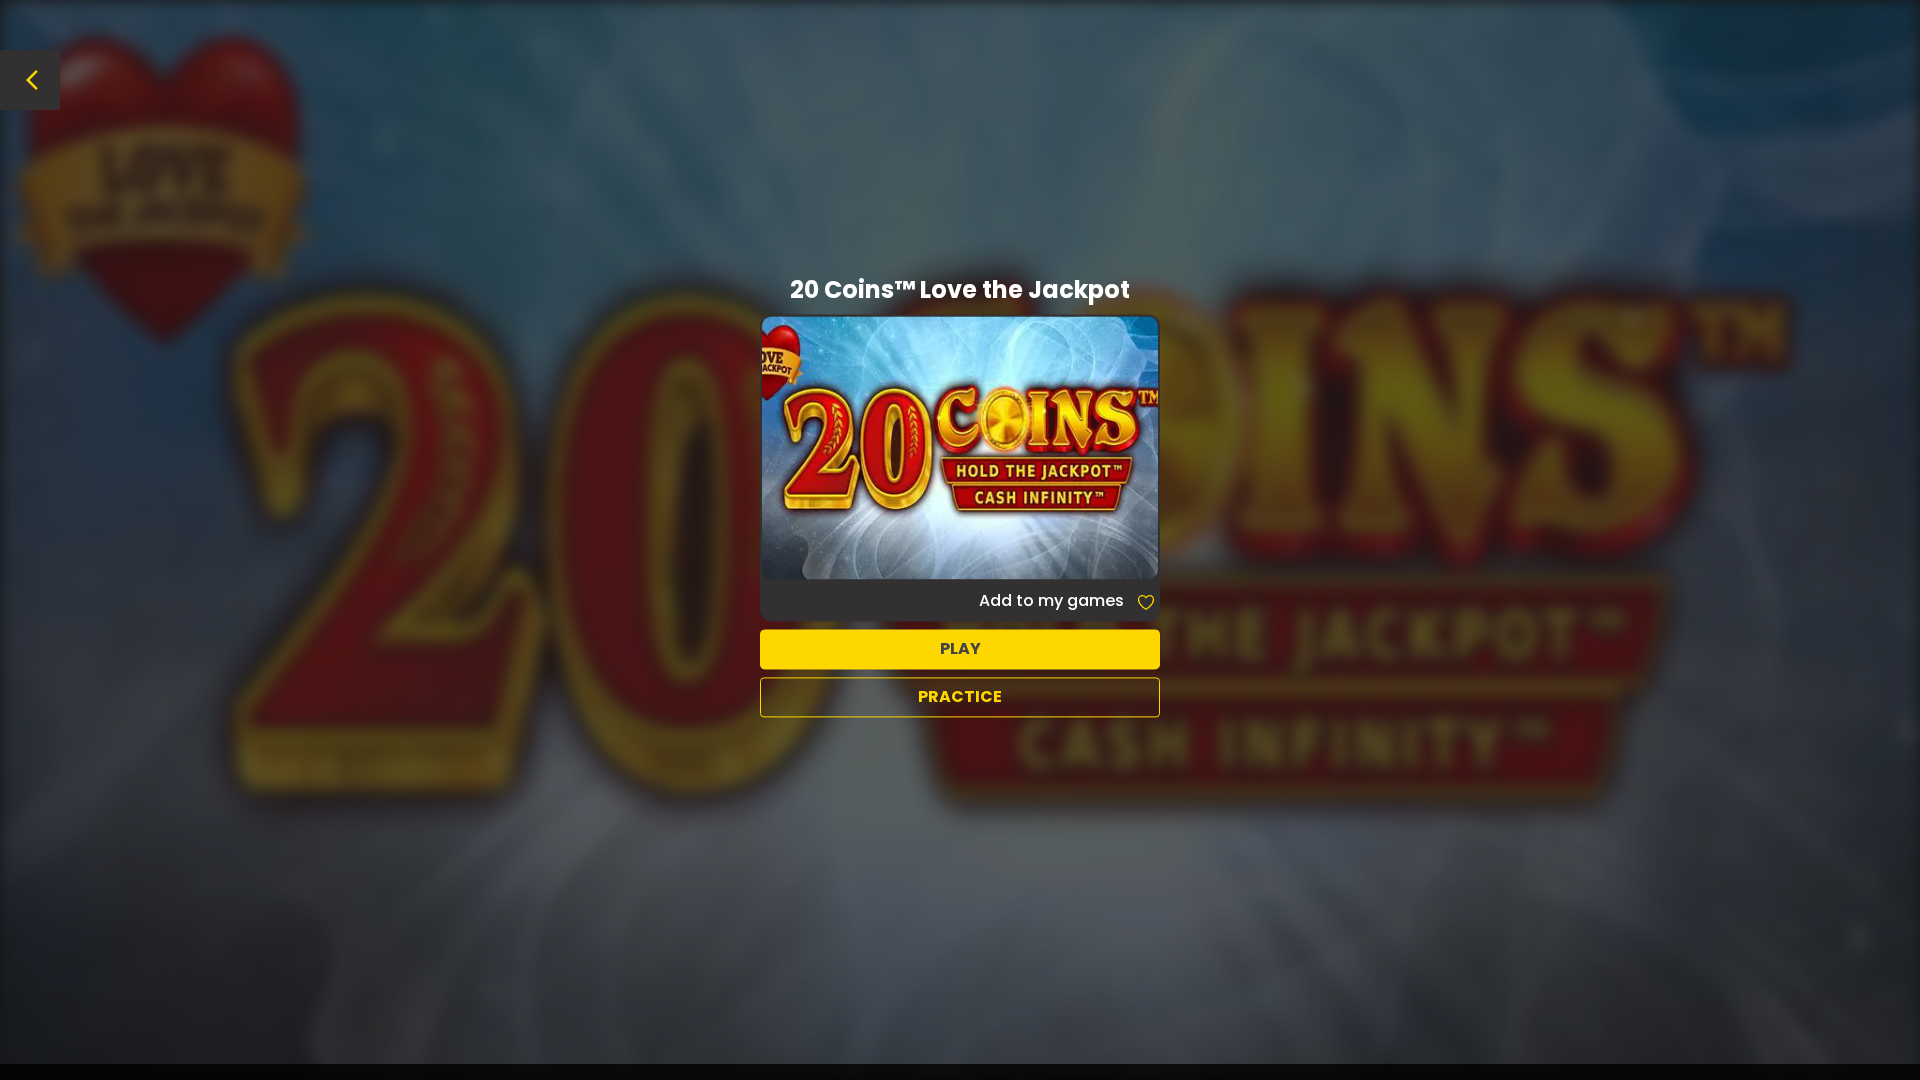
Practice (960, 696)
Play (960, 648)
